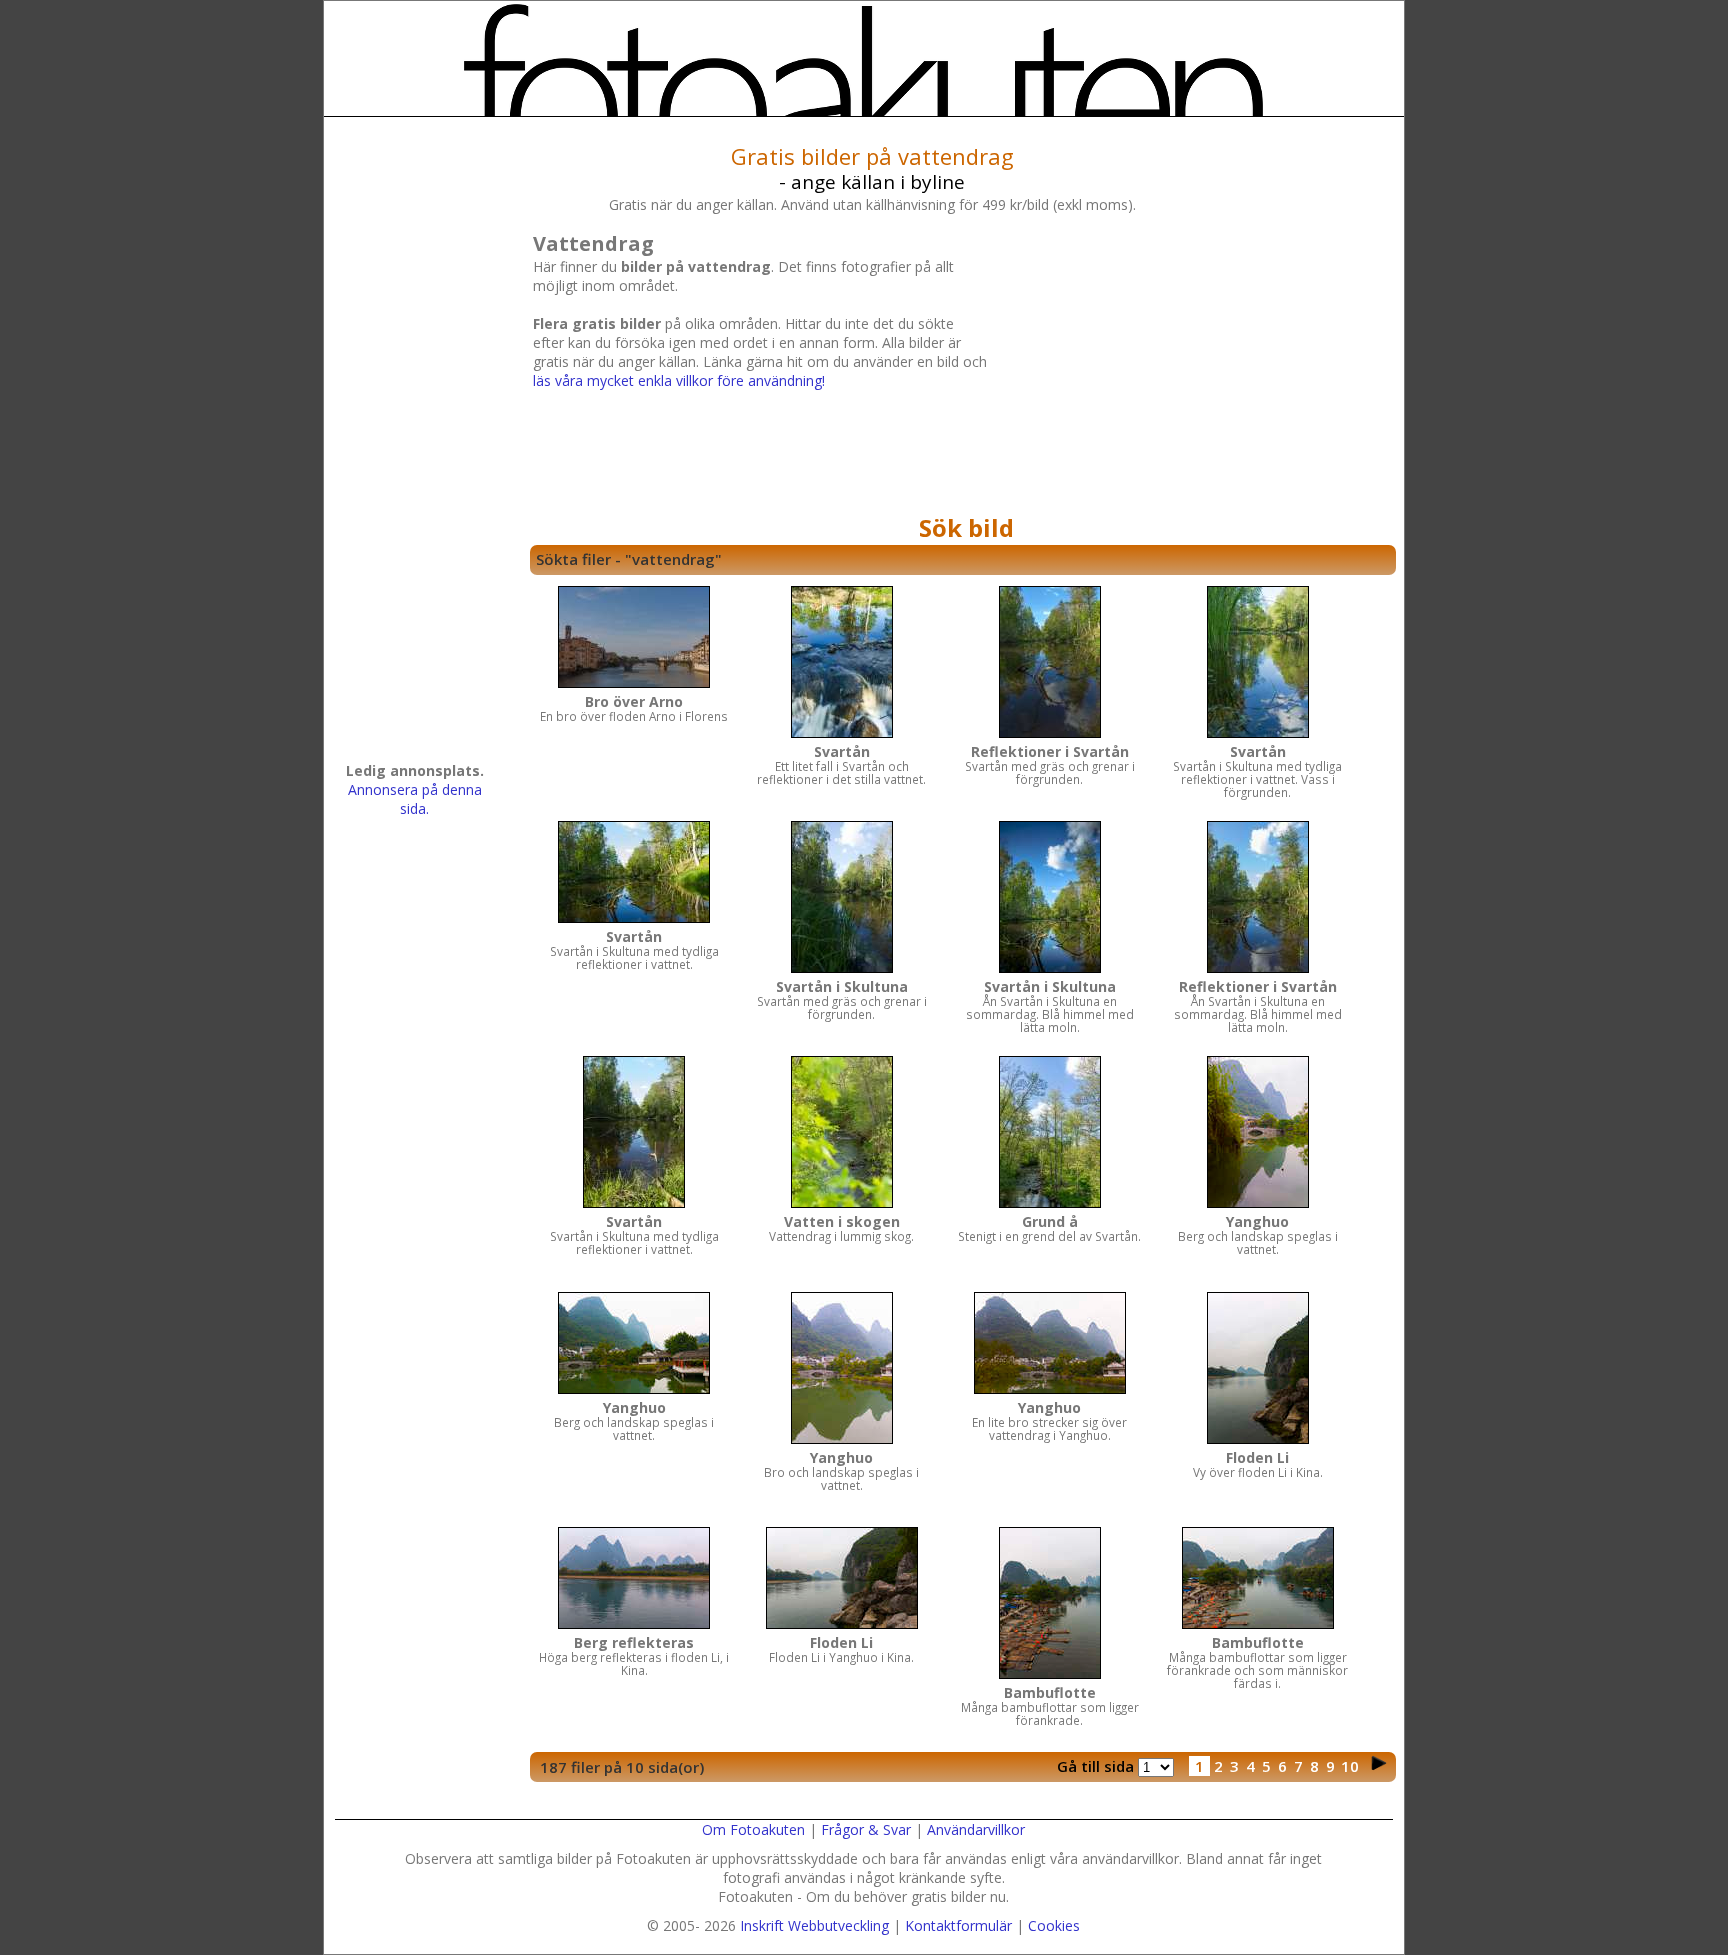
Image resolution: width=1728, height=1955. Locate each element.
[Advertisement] (1189, 367)
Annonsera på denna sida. (415, 799)
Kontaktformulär (958, 1925)
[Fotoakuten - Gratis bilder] (864, 60)
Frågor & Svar (866, 1829)
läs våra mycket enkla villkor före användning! (679, 380)
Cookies (1054, 1925)
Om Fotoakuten (753, 1829)
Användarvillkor (976, 1829)
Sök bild (966, 527)
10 (1350, 1766)
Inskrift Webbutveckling (814, 1925)
